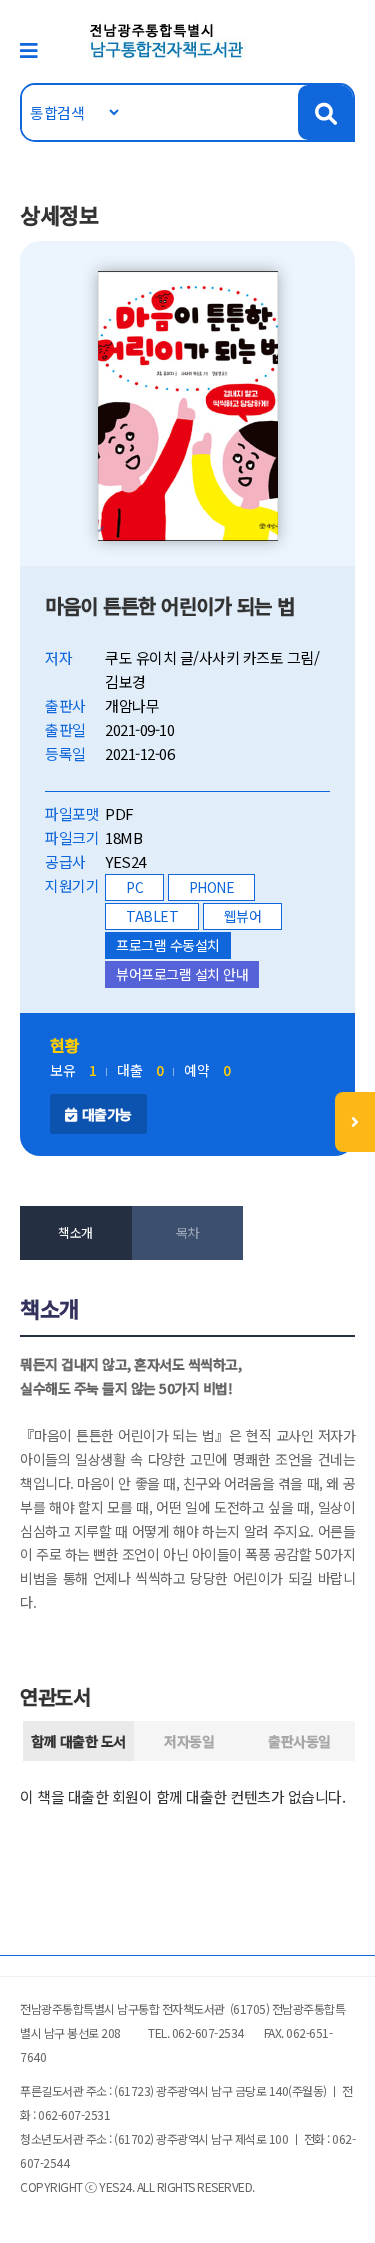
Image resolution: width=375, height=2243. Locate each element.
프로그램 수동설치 (168, 945)
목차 (187, 1232)
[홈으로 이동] (167, 39)
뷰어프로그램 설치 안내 (182, 974)
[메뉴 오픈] (355, 1122)
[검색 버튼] (325, 112)
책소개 (75, 1232)
